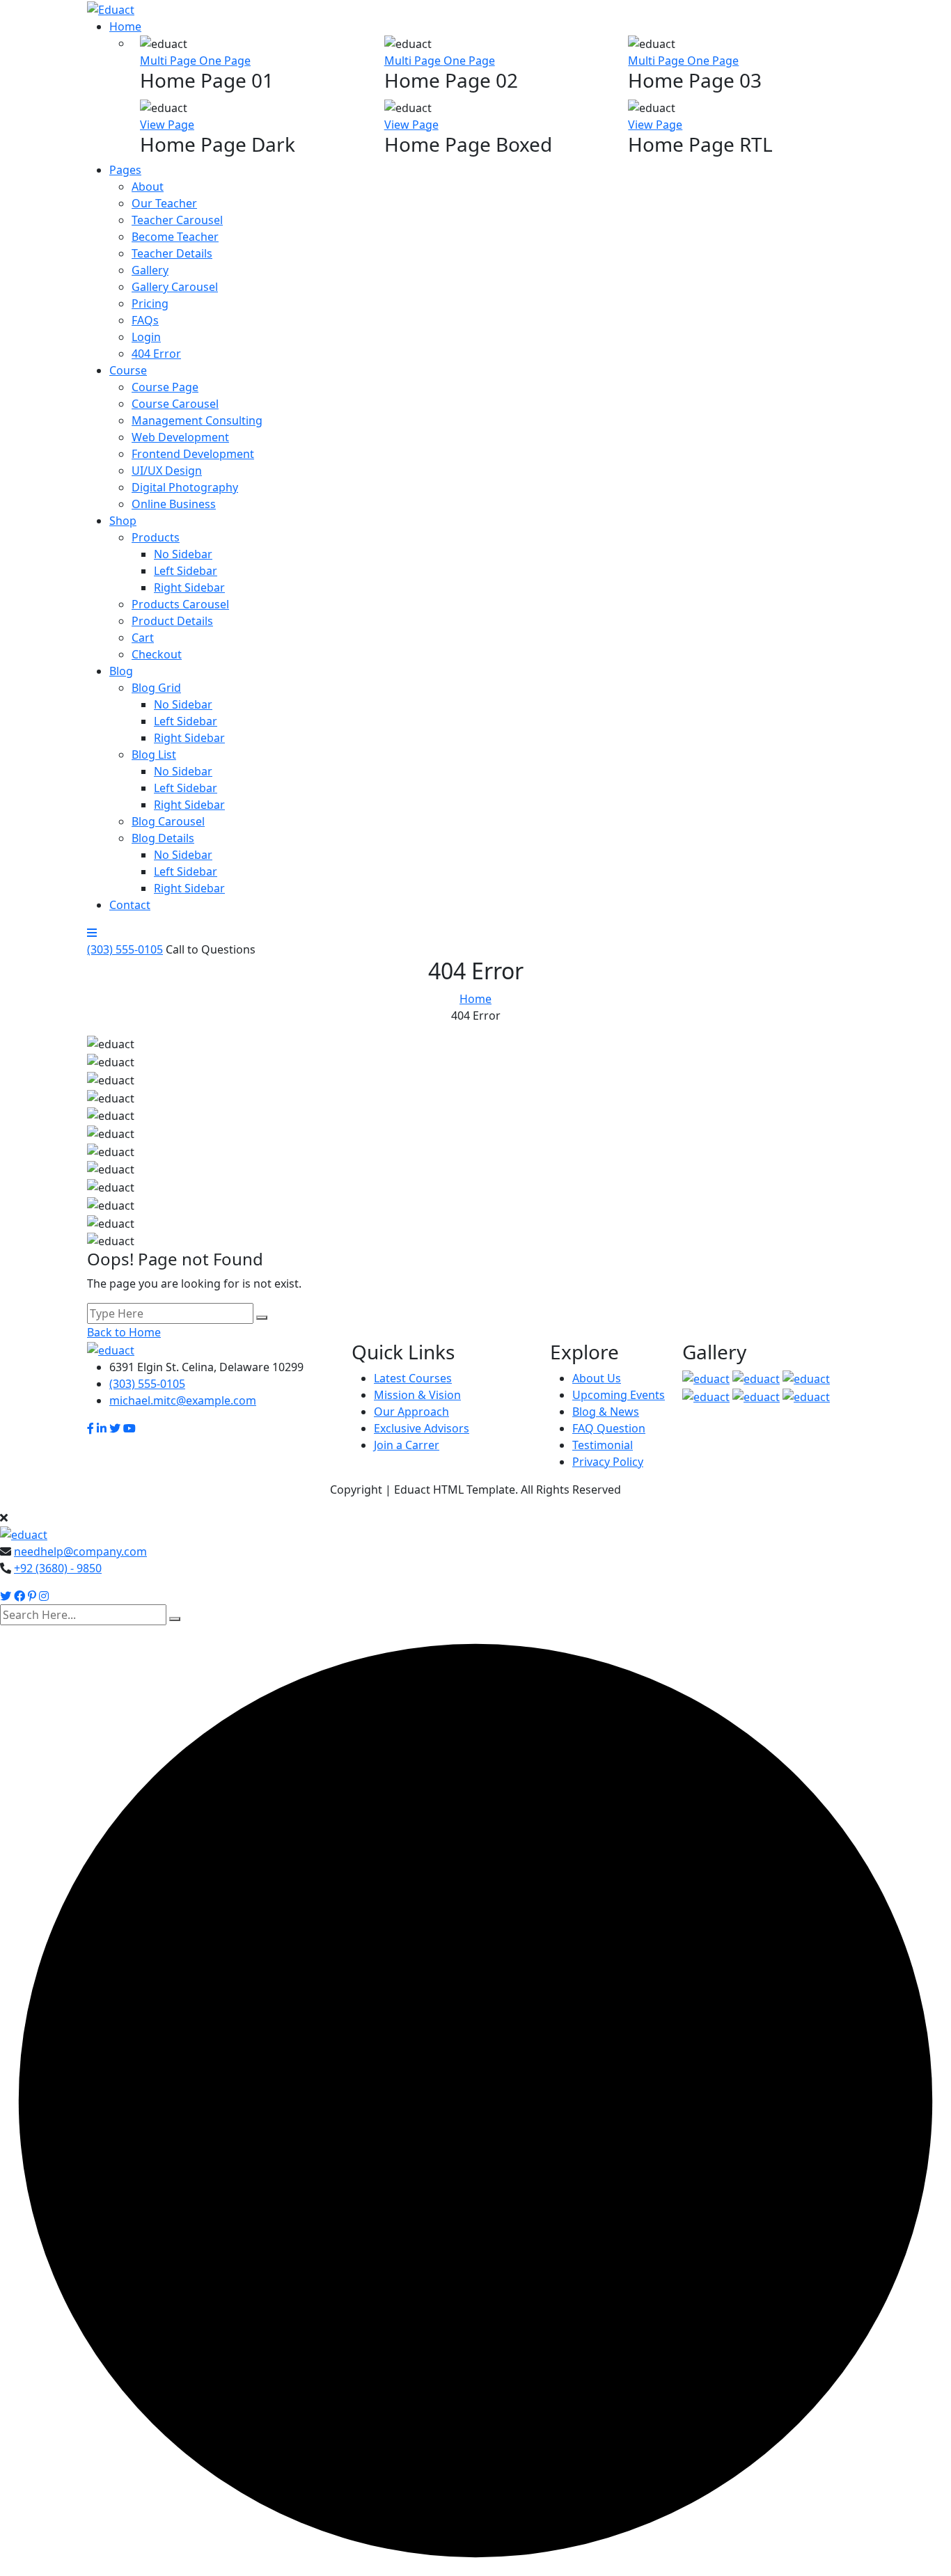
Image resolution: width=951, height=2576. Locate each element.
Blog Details (163, 838)
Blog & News (606, 1412)
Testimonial (603, 1445)
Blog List (154, 754)
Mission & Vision (417, 1395)
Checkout (157, 654)
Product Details (172, 621)
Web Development (180, 437)
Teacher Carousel (177, 220)
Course (128, 370)
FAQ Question (609, 1428)
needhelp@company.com (80, 1551)
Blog (121, 671)
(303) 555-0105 (125, 949)
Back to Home (124, 1332)
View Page (167, 125)
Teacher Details (172, 253)
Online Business (174, 504)
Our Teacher (164, 203)
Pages (125, 170)
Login (146, 337)
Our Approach (411, 1412)
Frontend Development (193, 454)
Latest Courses (413, 1378)
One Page (225, 61)
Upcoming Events (619, 1395)
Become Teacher (175, 237)
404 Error (156, 354)
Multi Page (170, 61)
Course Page (165, 387)
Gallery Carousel (175, 287)
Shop (123, 521)
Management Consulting (197, 420)
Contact (130, 905)
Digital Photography (185, 487)
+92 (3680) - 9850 (58, 1568)
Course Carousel (175, 404)
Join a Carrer (407, 1445)
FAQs (145, 320)
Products (156, 537)
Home (125, 26)
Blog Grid (156, 688)
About (148, 187)
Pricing (150, 303)
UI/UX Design (167, 471)
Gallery (150, 270)
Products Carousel (180, 604)
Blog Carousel (168, 821)
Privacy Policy (608, 1462)
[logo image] (24, 1534)
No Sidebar (183, 554)
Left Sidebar (186, 571)
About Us (597, 1378)
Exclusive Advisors (422, 1428)
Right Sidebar (189, 587)
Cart (143, 638)
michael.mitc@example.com (183, 1400)
